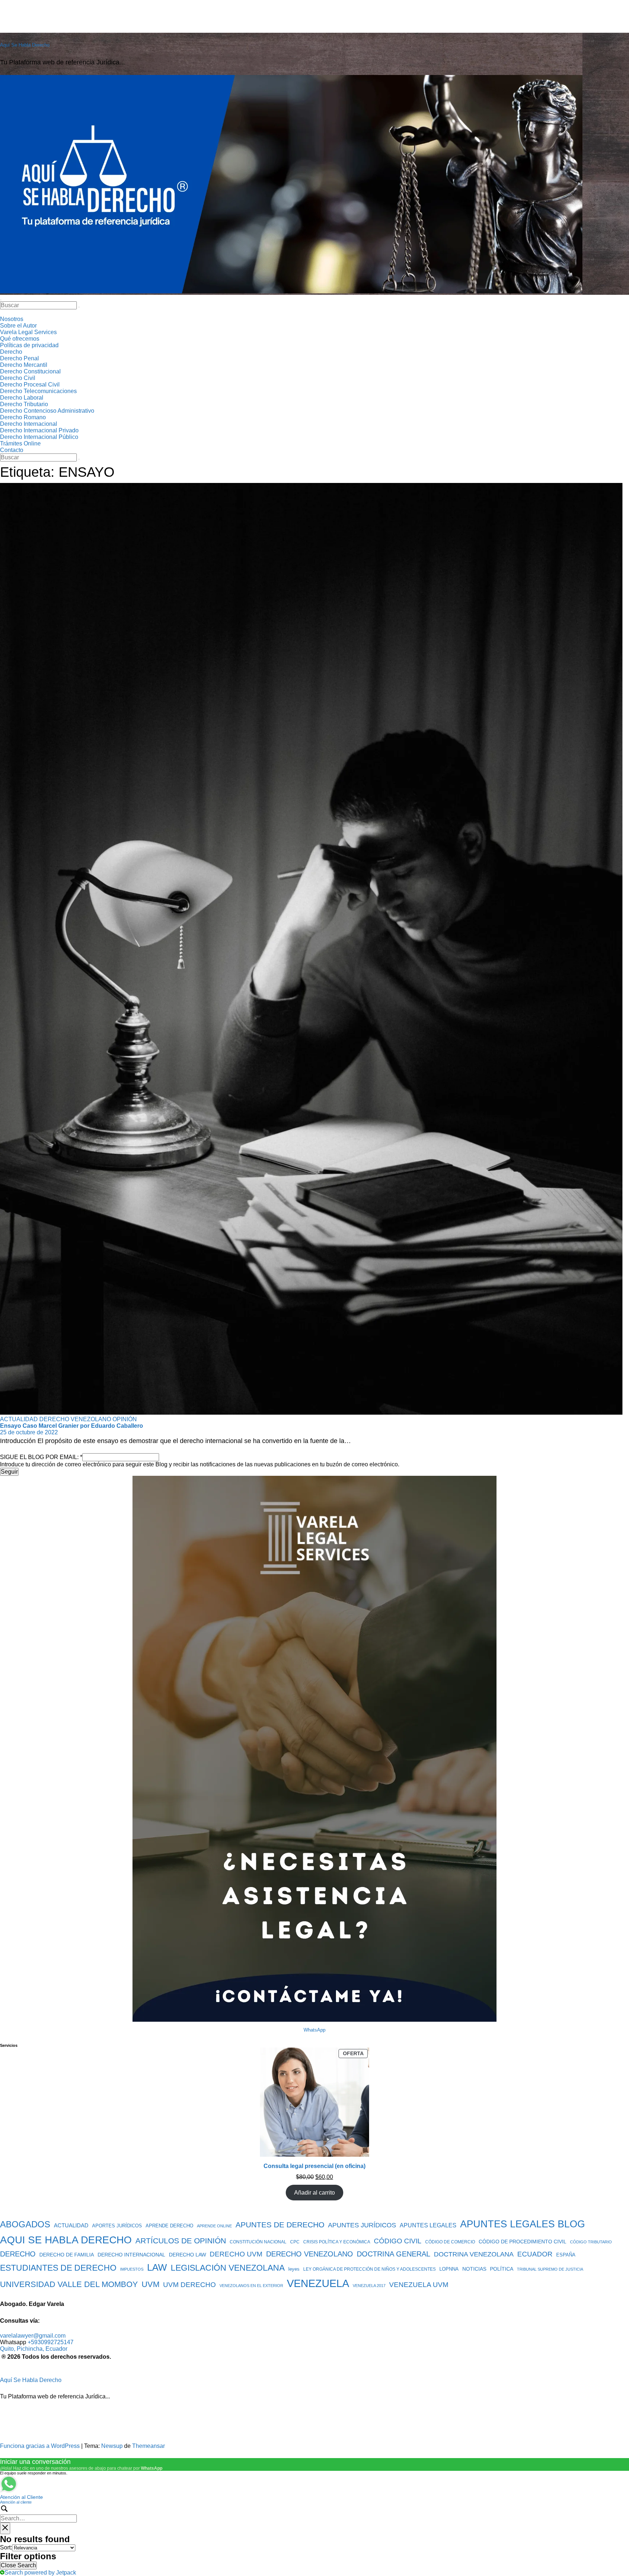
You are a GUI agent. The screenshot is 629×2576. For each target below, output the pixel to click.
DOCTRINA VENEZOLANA (474, 2254)
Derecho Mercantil (24, 365)
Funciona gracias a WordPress (41, 2446)
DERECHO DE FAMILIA (67, 2255)
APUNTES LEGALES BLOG (523, 2224)
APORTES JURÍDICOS (117, 2226)
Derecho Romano (23, 417)
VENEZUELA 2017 (369, 2286)
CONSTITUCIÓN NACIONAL (258, 2242)
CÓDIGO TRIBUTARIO (591, 2242)
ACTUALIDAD (20, 1419)
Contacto (12, 450)
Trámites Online (20, 443)
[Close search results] (5, 2528)
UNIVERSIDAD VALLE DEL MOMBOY (69, 2284)
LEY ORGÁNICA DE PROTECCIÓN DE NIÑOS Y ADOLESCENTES (369, 2269)
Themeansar (149, 2446)
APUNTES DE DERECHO (280, 2225)
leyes (294, 2269)
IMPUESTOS (132, 2269)
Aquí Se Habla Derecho (25, 45)
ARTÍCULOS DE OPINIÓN (181, 2241)
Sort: (6, 2547)
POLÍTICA (502, 2269)
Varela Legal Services (28, 332)
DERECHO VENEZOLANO (76, 1419)
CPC (295, 2242)
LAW (157, 2267)
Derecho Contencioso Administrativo (47, 411)
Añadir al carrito (314, 2193)
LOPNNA (449, 2269)
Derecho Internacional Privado (39, 430)
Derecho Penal (19, 358)
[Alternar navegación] (1, 300)
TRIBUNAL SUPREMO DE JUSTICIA (550, 2269)
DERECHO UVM (236, 2254)
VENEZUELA (318, 2283)
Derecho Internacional (29, 424)
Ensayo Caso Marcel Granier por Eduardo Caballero (72, 1426)
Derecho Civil (18, 378)
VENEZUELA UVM (419, 2285)
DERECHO (18, 2254)
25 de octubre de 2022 (29, 1432)
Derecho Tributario (24, 404)
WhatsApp (314, 2030)
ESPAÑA (566, 2255)
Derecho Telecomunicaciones (38, 391)
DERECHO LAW (187, 2255)
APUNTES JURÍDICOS (362, 2225)
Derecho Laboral (22, 398)
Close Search (18, 2565)
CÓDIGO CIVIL (398, 2241)
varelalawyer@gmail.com (33, 2336)
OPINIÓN (125, 1419)
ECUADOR (535, 2254)
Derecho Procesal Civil (30, 385)
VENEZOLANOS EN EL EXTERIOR (251, 2286)
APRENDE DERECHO (169, 2226)
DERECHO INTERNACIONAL (131, 2255)
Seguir (9, 1472)
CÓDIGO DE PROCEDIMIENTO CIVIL (523, 2242)
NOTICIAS (474, 2269)
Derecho (11, 352)
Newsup (112, 2446)
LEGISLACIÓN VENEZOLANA (228, 2268)
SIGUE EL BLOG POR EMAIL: (41, 1457)
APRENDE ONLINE (214, 2226)
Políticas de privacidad (29, 345)
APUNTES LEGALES (428, 2225)
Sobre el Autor (18, 326)
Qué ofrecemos (20, 339)
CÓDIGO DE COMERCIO (450, 2242)
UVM (151, 2284)
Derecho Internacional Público (39, 437)
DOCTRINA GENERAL (393, 2254)
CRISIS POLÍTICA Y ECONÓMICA (337, 2242)
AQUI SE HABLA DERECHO (66, 2240)
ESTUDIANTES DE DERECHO (58, 2268)
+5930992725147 (51, 2342)
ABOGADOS (25, 2224)
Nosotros (12, 319)
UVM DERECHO (189, 2285)
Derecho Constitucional (30, 371)
